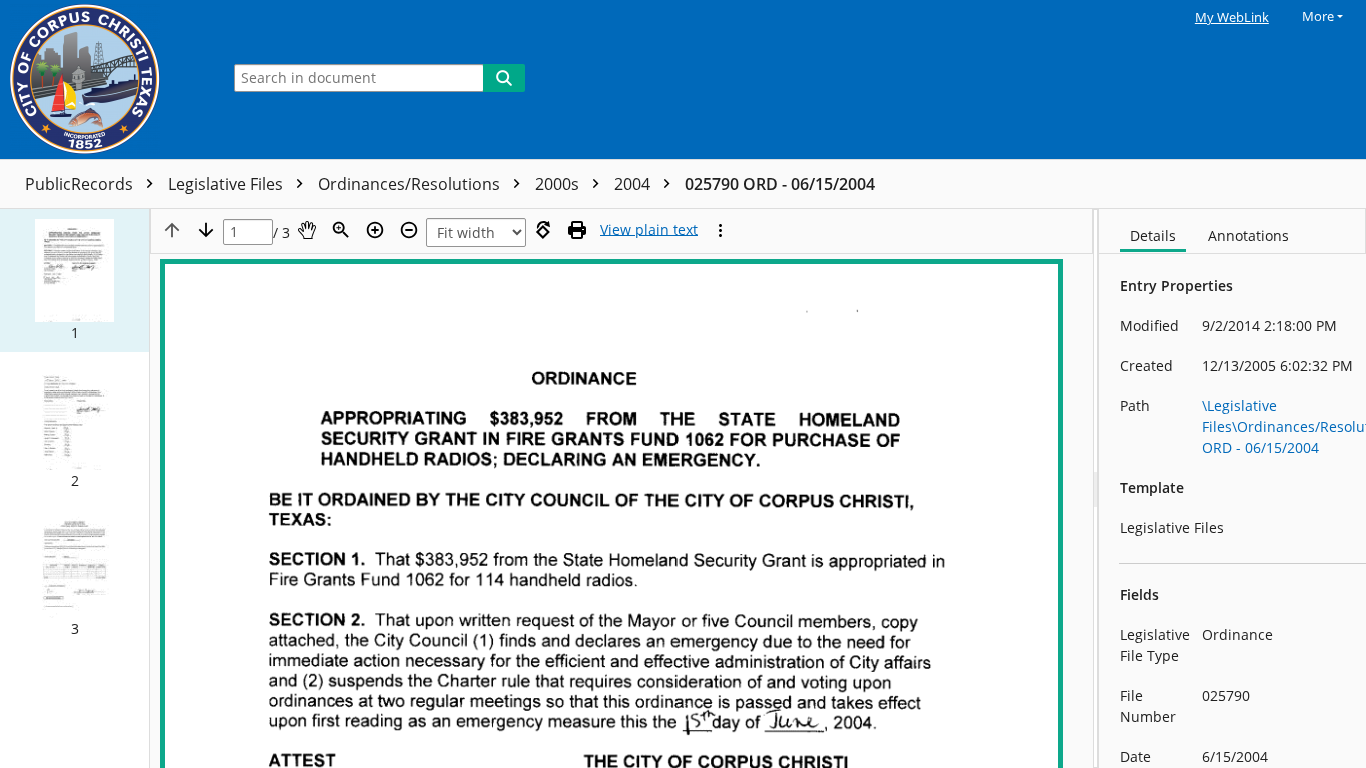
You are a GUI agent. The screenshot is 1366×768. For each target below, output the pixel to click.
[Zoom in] (375, 230)
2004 (634, 184)
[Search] (504, 78)
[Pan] (307, 230)
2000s (559, 184)
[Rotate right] (543, 230)
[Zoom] (341, 230)
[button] (74, 280)
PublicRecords (81, 184)
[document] (1232, 488)
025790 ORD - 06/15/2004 (780, 184)
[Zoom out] (409, 230)
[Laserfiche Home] (105, 79)
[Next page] (206, 230)
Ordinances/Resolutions (411, 184)
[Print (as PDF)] (577, 230)
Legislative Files (227, 184)
